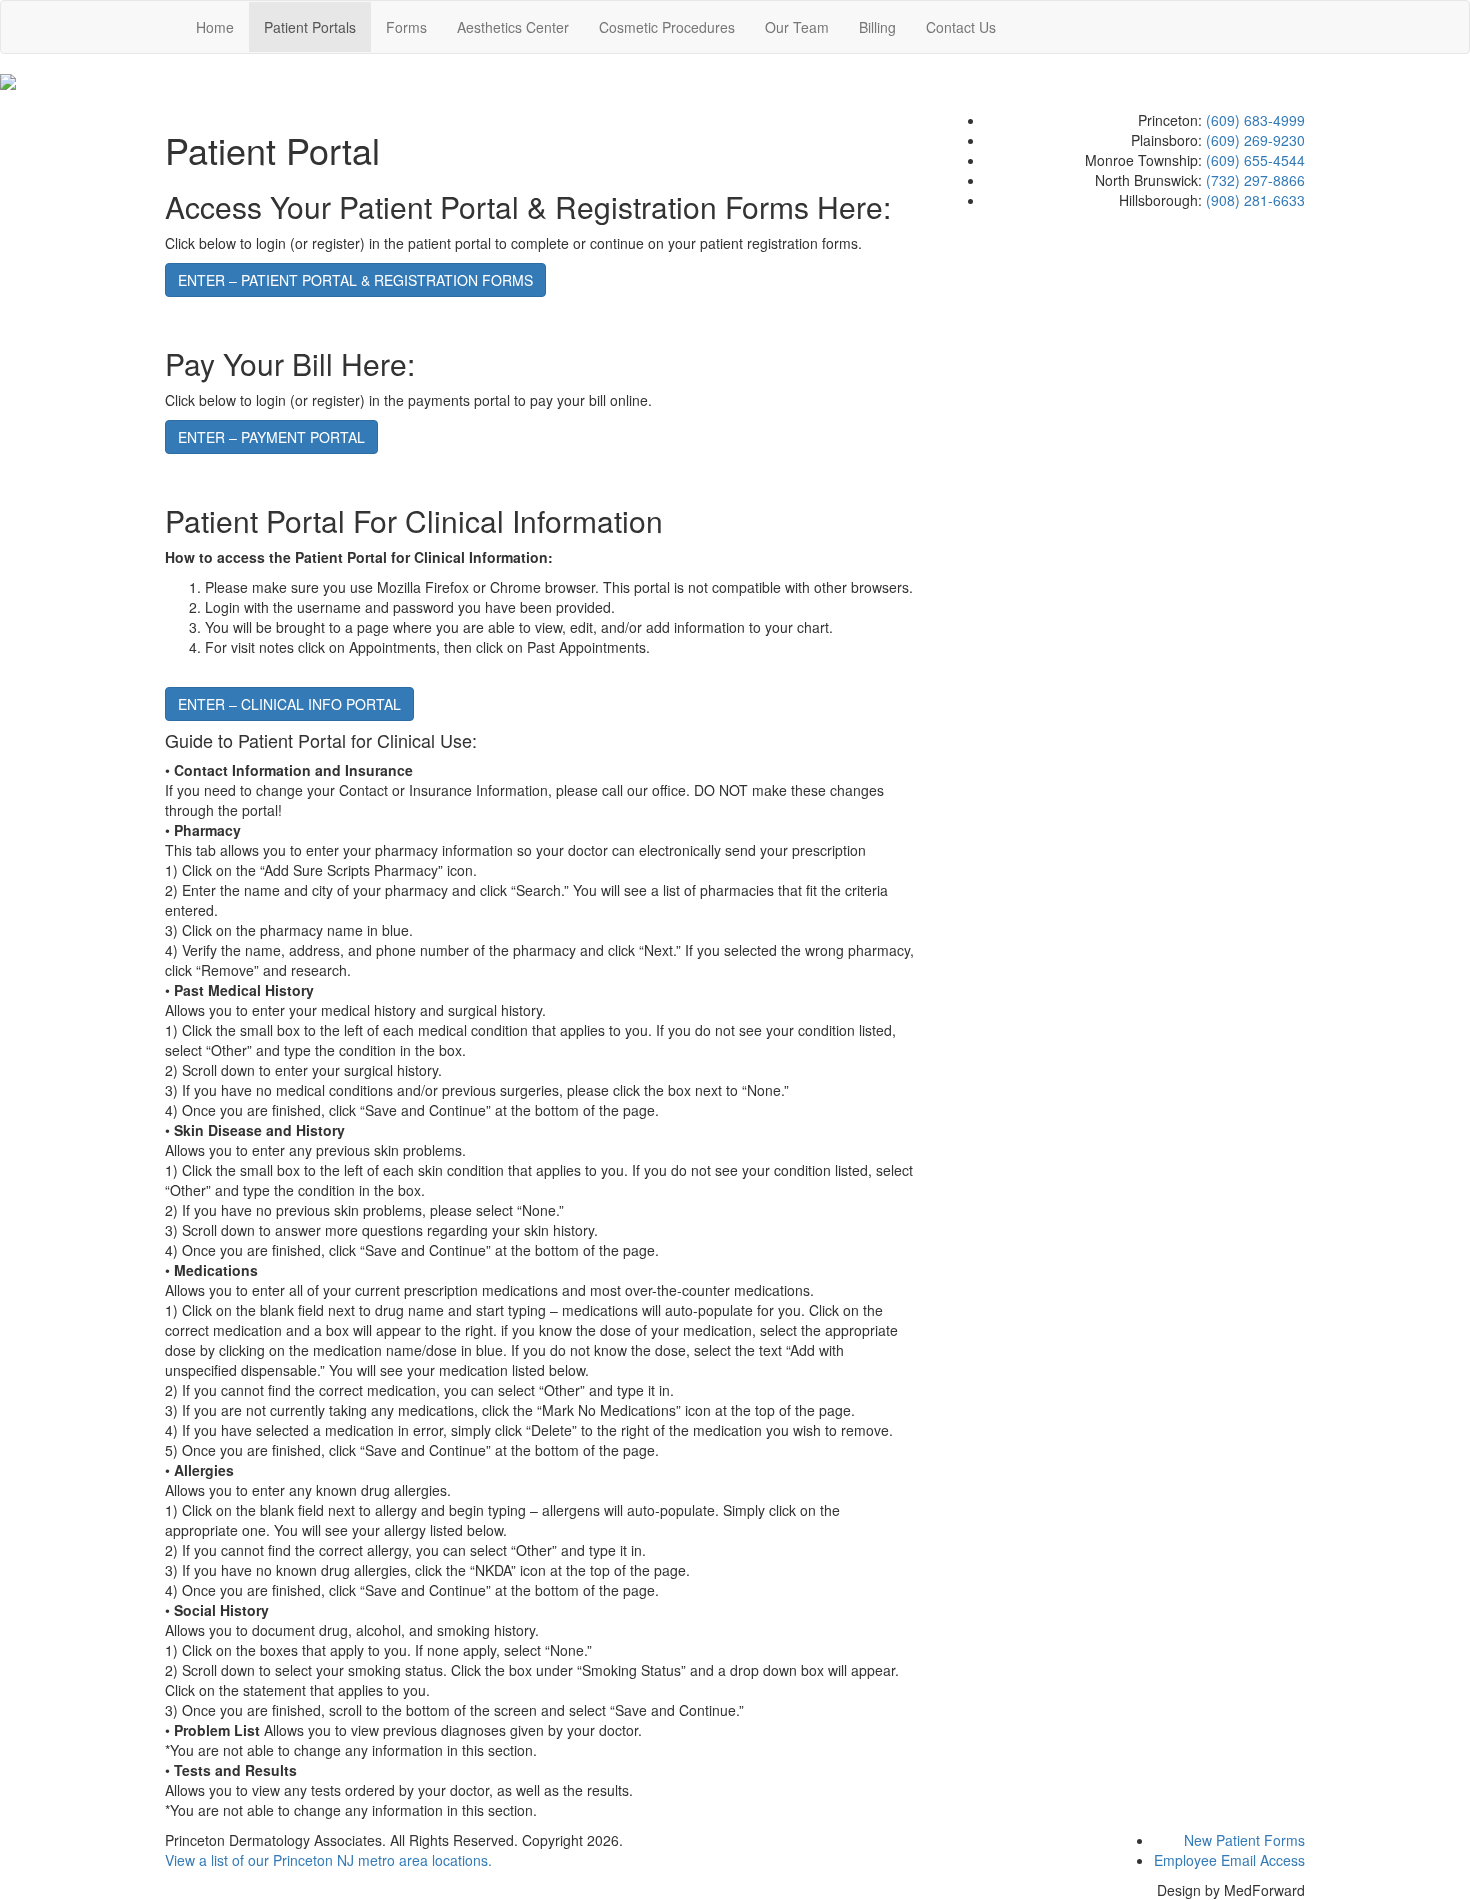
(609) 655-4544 (1255, 160)
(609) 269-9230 (1255, 140)
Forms (406, 27)
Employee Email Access (1229, 1860)
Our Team (797, 27)
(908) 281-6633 (1255, 200)
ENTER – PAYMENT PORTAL (271, 437)
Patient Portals (310, 27)
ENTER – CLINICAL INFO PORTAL (289, 704)
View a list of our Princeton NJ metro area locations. (328, 1860)
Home (215, 27)
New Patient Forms (1244, 1840)
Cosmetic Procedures (667, 27)
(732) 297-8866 (1255, 180)
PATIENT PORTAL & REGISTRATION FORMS (355, 280)
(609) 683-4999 (1255, 120)
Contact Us (961, 27)
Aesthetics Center (513, 27)
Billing (877, 27)
